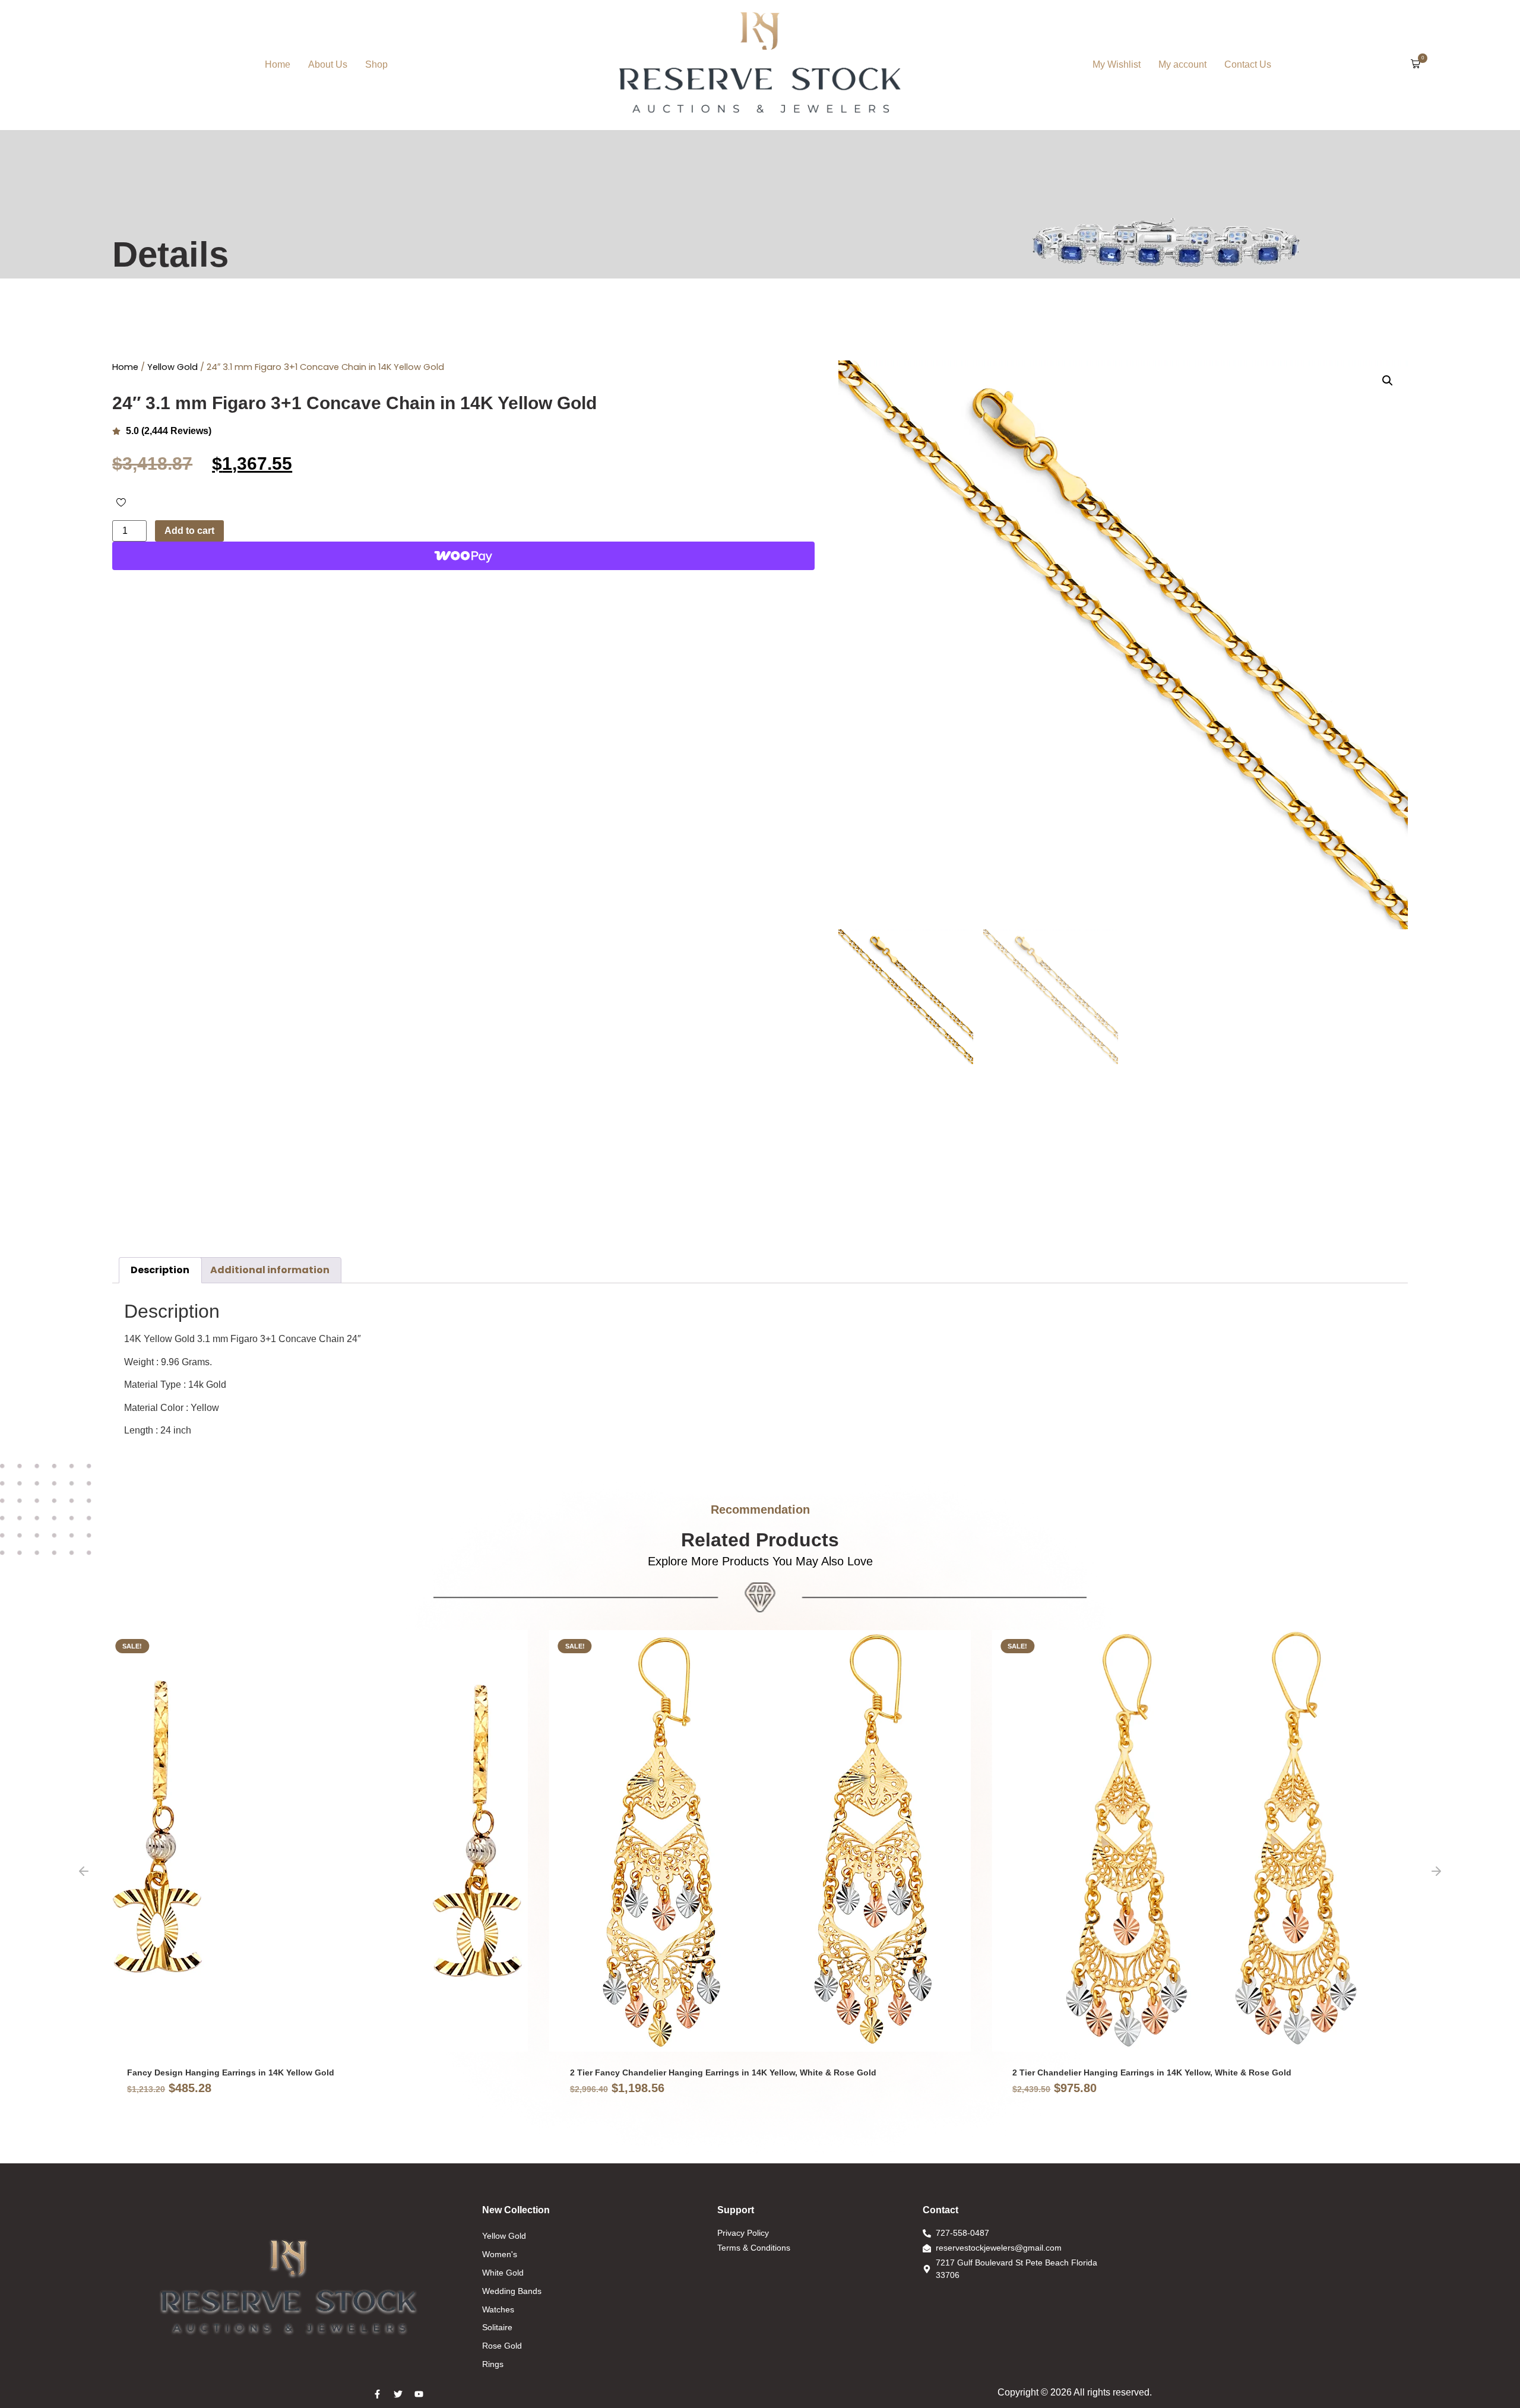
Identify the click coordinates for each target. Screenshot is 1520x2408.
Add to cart (189, 531)
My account (1182, 64)
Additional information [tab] (270, 1270)
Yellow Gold (172, 367)
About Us (328, 64)
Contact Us (1248, 64)
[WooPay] (463, 556)
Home (278, 64)
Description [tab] (160, 1270)
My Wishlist (1117, 64)
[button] (1415, 65)
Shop (376, 64)
